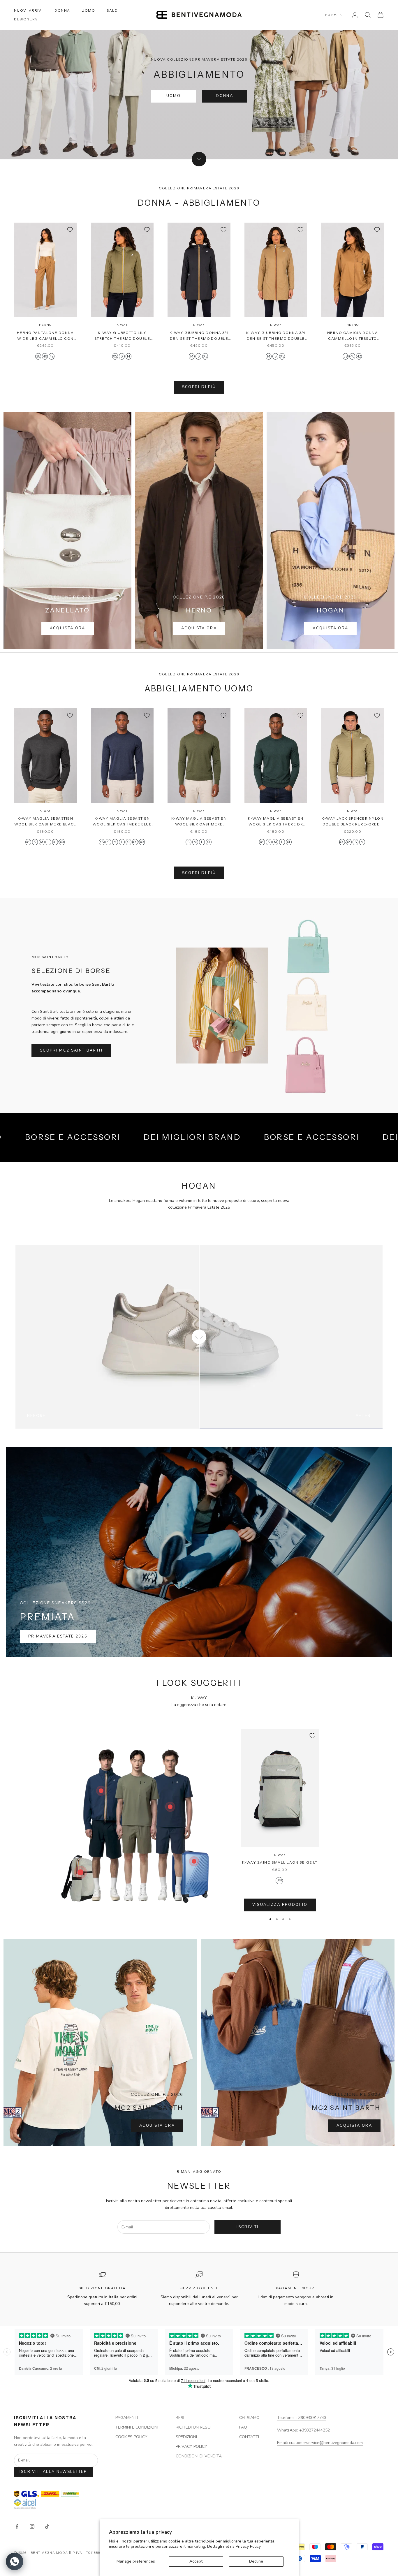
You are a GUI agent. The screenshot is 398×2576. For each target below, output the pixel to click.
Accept (196, 2561)
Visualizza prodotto (280, 1905)
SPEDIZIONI (186, 2437)
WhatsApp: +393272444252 (303, 2430)
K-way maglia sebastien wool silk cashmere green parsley (199, 822)
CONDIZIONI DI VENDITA (199, 2456)
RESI (180, 2418)
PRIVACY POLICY (191, 2446)
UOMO (88, 10)
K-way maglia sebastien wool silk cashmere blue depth (122, 822)
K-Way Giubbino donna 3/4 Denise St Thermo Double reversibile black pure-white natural (199, 336)
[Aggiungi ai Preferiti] (70, 230)
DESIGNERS (26, 19)
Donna (224, 96)
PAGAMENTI (127, 2418)
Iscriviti (248, 2227)
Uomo (174, 96)
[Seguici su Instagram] (32, 2526)
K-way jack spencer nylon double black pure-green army (353, 822)
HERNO (45, 325)
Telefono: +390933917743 (302, 2418)
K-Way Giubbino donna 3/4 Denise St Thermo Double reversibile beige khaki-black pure (276, 336)
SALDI (113, 10)
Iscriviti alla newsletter (53, 2472)
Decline (256, 2561)
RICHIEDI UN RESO (193, 2427)
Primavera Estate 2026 (58, 1636)
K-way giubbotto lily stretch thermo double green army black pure (122, 336)
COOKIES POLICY (131, 2437)
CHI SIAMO (249, 2418)
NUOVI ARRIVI (28, 10)
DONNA (62, 10)
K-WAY (122, 325)
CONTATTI (249, 2437)
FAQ (243, 2427)
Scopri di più (199, 387)
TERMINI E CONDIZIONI (137, 2427)
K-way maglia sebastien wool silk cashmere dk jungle (276, 822)
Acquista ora (68, 628)
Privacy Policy (248, 2546)
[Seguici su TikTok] (47, 2526)
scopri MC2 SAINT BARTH (71, 1050)
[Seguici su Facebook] (17, 2526)
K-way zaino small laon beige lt (280, 1862)
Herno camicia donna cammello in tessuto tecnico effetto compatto (353, 336)
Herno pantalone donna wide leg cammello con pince (45, 336)
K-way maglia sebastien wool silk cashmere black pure (46, 822)
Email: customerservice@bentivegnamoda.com (320, 2443)
